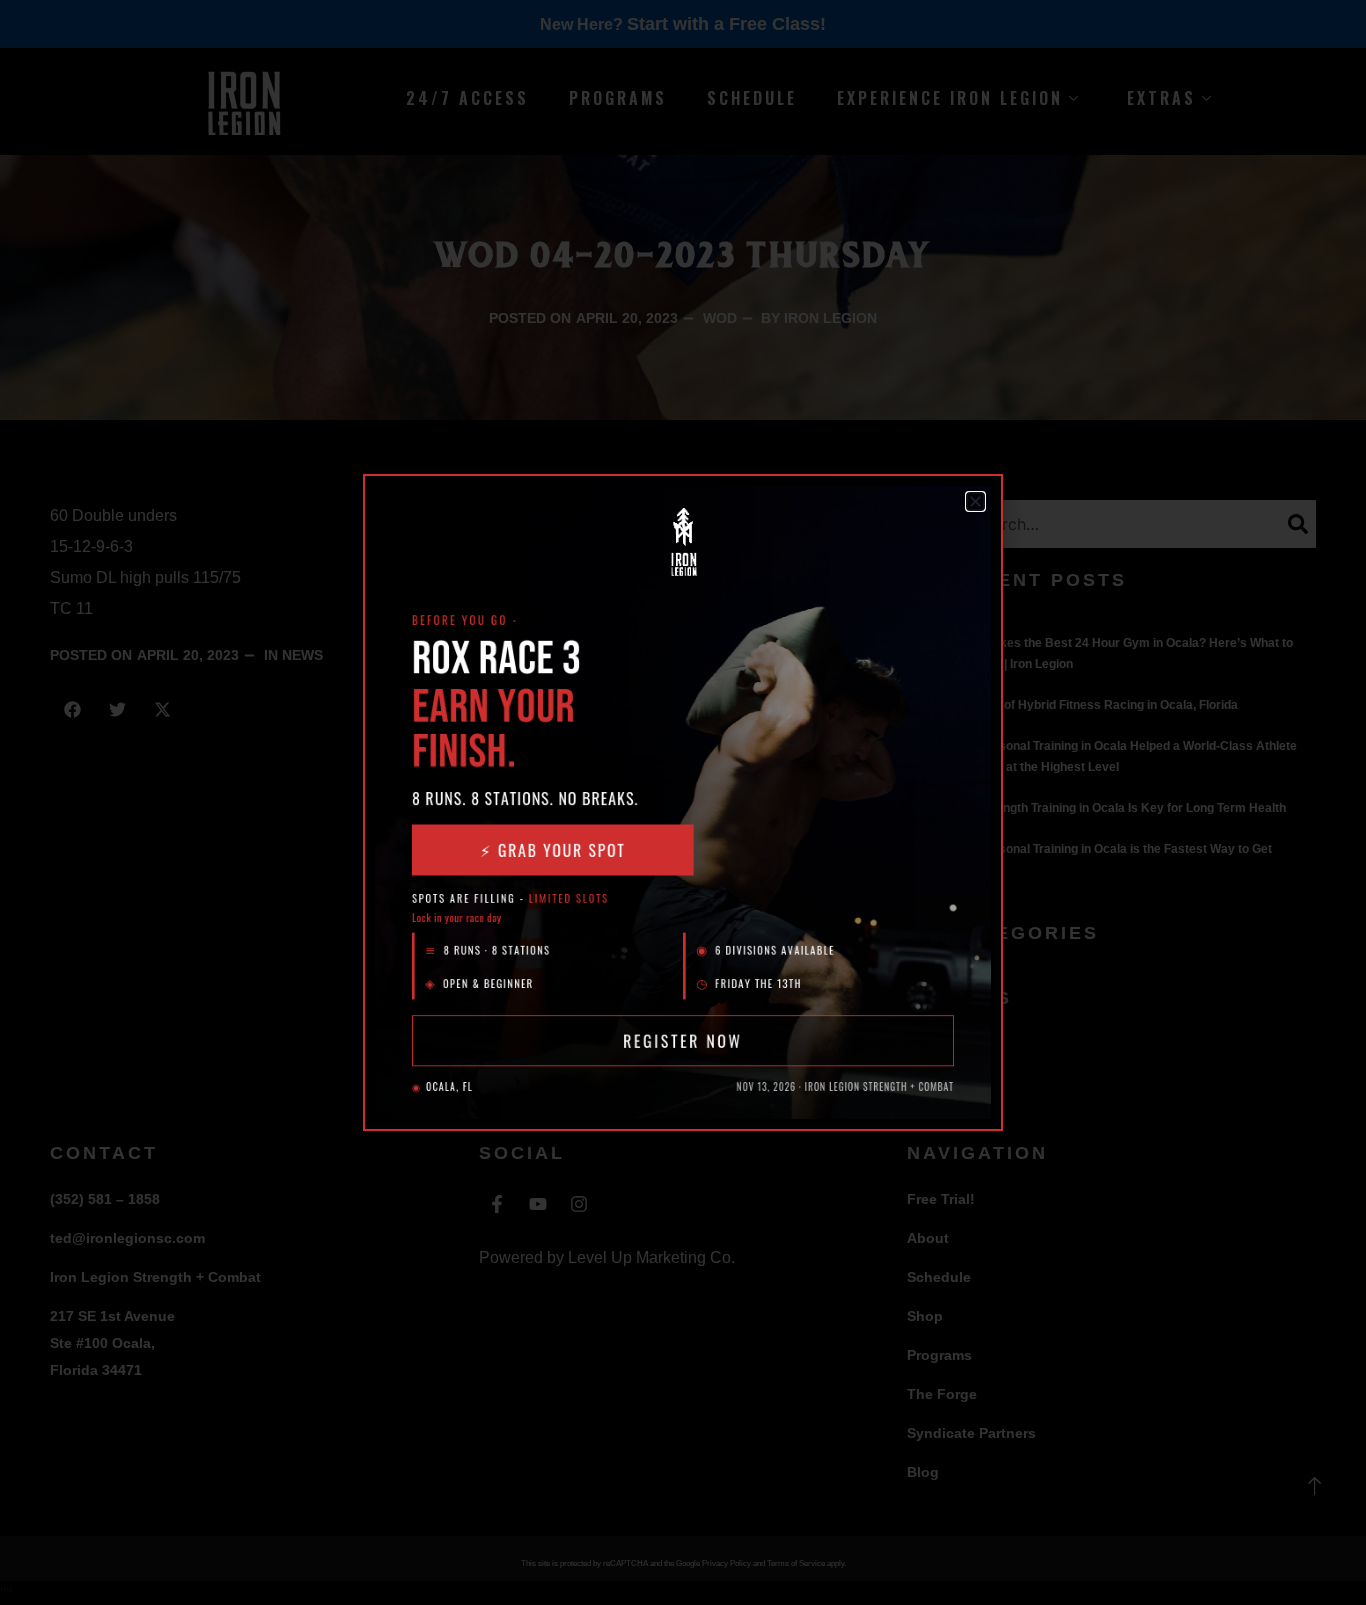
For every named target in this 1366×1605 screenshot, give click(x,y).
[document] (683, 802)
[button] (975, 501)
